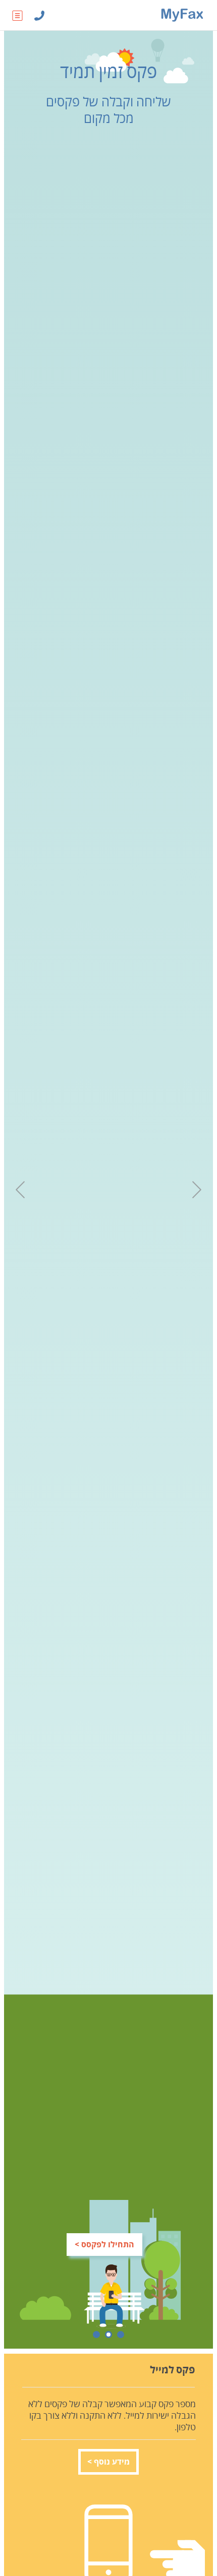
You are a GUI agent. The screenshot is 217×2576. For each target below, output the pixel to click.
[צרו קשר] (39, 15)
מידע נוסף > (108, 2462)
